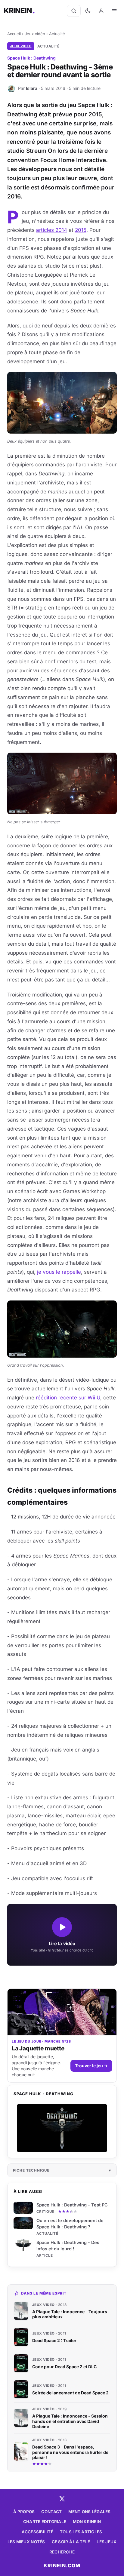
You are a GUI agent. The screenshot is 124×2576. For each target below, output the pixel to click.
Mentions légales (89, 2512)
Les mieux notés (26, 2542)
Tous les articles (81, 2532)
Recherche (62, 2552)
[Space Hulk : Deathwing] (62, 2128)
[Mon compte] (101, 11)
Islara (32, 88)
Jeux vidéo (35, 34)
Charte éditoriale (45, 2522)
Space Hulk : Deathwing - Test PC (72, 2205)
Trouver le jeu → (91, 2066)
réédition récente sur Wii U (68, 1398)
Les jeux (107, 2542)
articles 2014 (52, 230)
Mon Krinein (87, 2522)
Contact (51, 2512)
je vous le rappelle (59, 1272)
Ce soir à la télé (71, 2542)
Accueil (14, 34)
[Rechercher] (74, 11)
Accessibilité (37, 2532)
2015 (81, 230)
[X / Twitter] (62, 2499)
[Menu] (114, 11)
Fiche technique (31, 2170)
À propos (24, 2512)
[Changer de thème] (88, 11)
